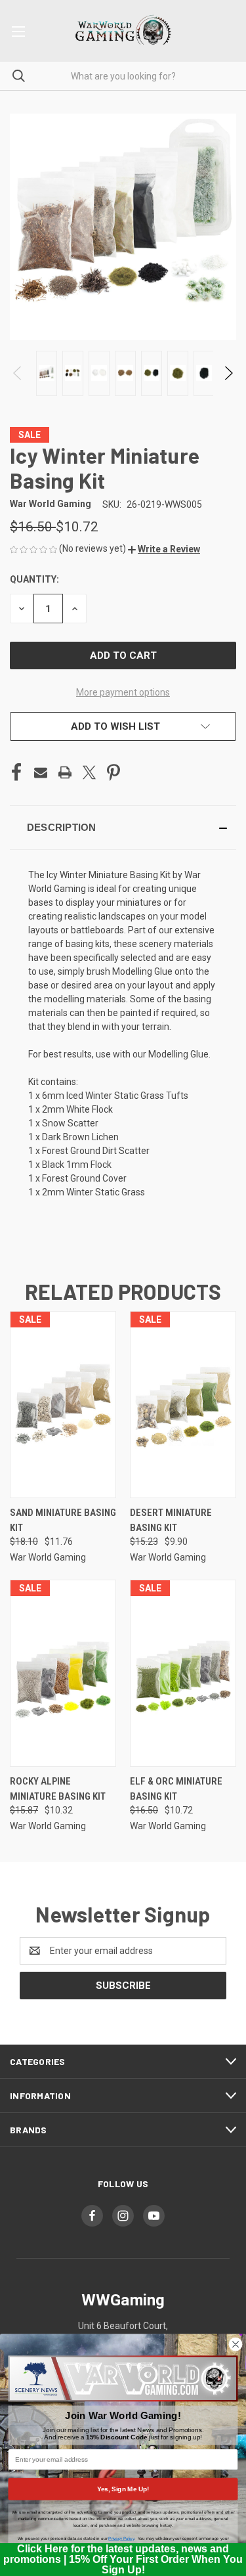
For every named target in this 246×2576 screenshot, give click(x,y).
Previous (18, 373)
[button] (164, 549)
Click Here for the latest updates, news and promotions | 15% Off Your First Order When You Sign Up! (123, 2559)
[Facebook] (16, 772)
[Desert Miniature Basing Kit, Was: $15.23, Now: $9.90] (183, 1405)
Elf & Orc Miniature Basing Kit (176, 1789)
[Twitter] (89, 772)
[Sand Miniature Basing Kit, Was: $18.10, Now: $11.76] (63, 1405)
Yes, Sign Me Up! (123, 2489)
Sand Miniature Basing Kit (63, 1520)
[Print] (65, 772)
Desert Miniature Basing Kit (171, 1520)
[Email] (41, 772)
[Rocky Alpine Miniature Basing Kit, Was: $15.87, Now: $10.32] (63, 1673)
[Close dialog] (236, 2344)
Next (228, 373)
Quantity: (34, 579)
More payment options (123, 692)
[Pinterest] (113, 772)
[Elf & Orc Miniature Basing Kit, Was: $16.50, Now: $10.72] (183, 1673)
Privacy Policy (121, 2538)
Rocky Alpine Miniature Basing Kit (58, 1789)
